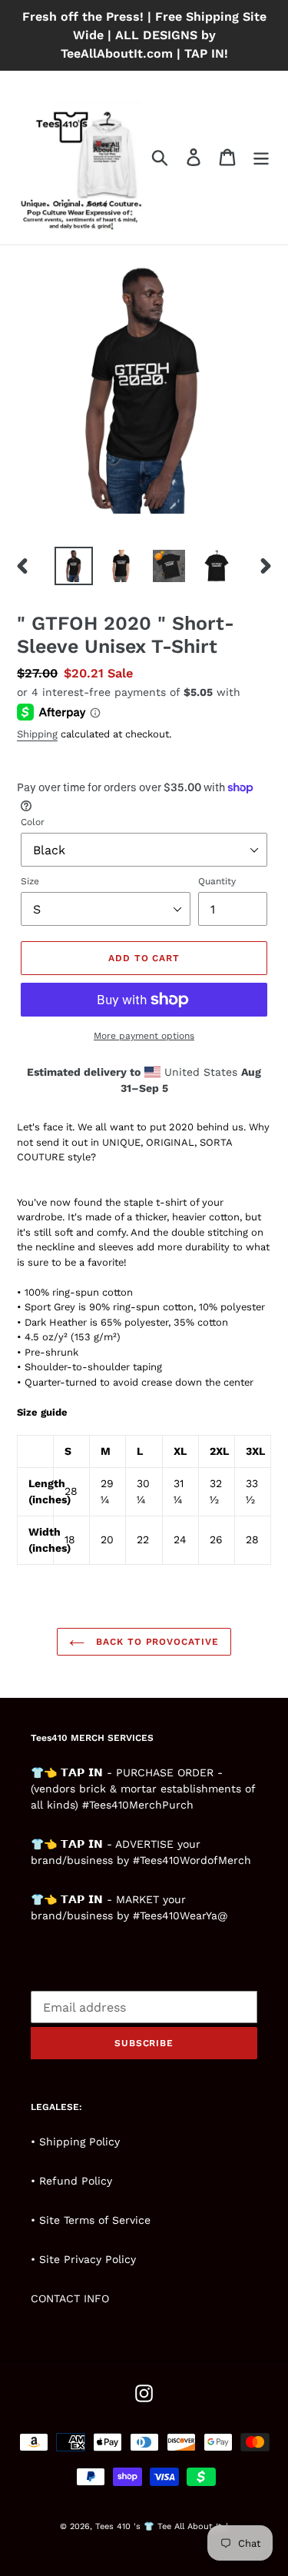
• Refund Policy (71, 2181)
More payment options (144, 1036)
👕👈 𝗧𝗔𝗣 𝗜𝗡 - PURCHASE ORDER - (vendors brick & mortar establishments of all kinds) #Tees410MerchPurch (143, 1789)
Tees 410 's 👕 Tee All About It (159, 2526)
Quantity (217, 881)
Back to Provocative (156, 1642)
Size (30, 881)
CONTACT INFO (70, 2298)
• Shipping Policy (75, 2142)
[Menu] (261, 157)
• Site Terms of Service (91, 2220)
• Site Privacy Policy (83, 2259)
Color (33, 822)
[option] (74, 566)
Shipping (37, 734)
